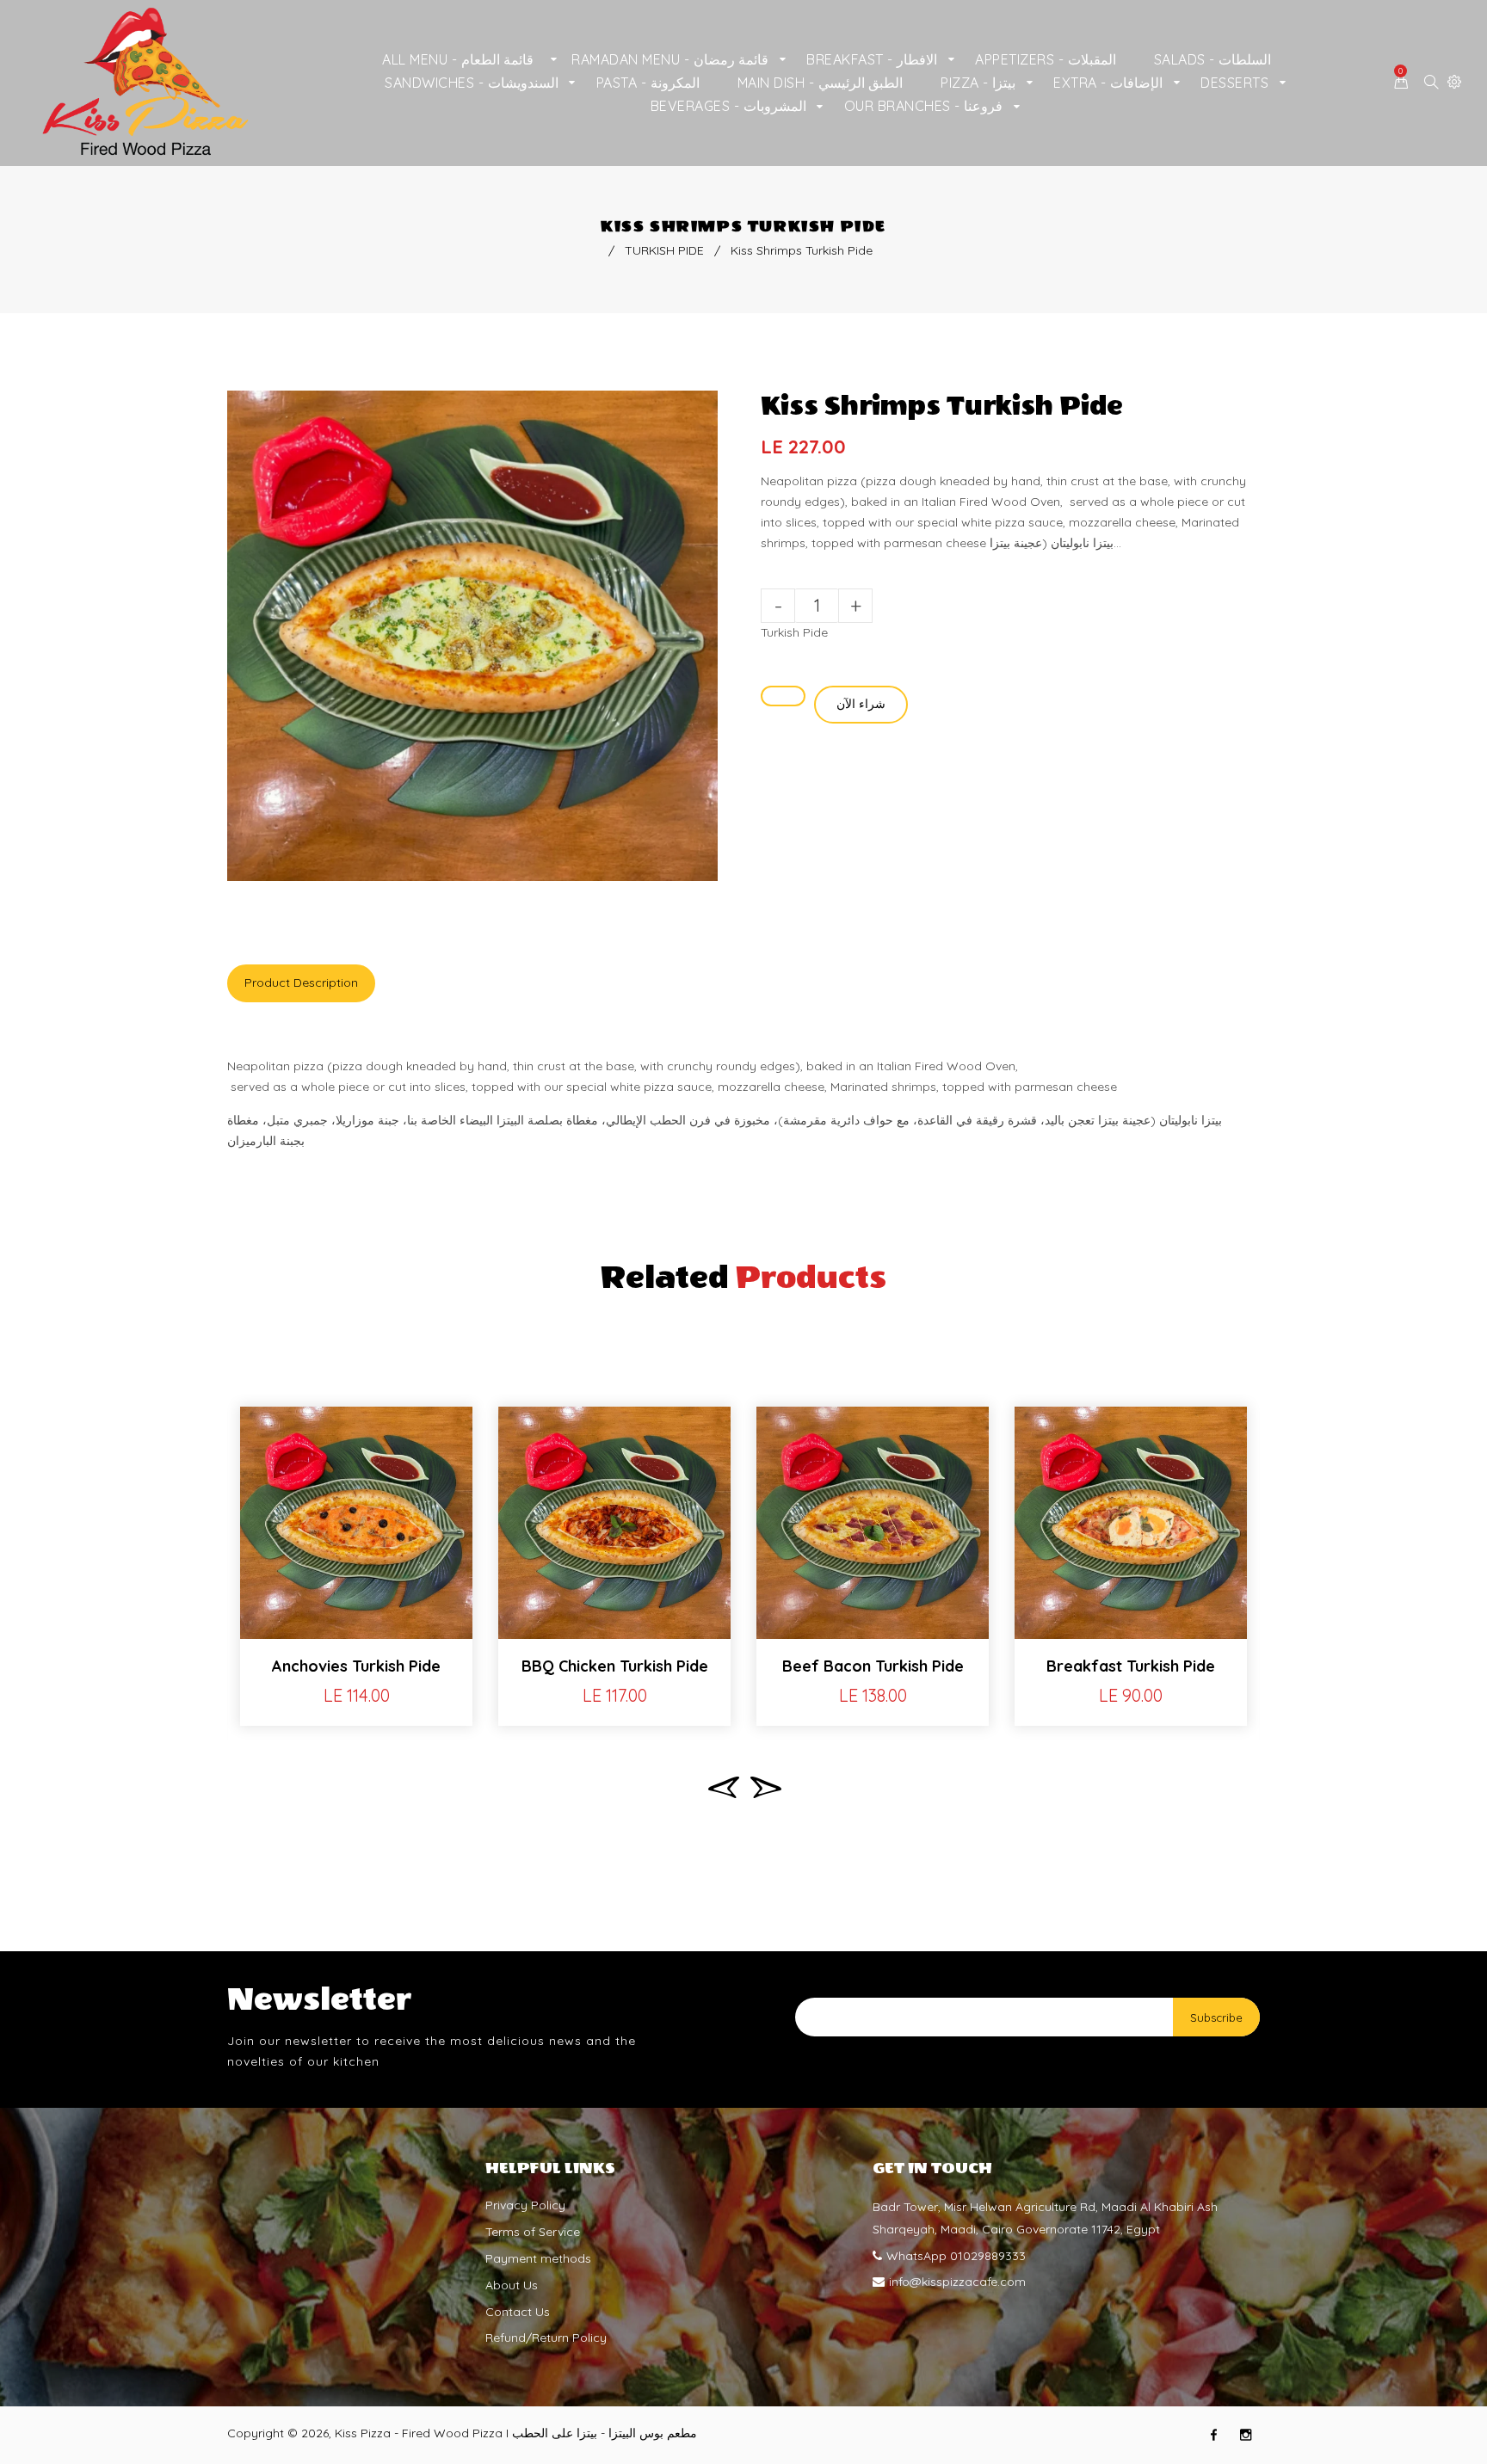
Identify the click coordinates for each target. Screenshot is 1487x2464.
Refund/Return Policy (546, 2338)
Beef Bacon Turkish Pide (873, 1666)
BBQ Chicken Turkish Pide (615, 1666)
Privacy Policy (525, 2205)
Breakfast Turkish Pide (1131, 1666)
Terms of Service (533, 2232)
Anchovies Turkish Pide (356, 1666)
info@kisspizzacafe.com (957, 2282)
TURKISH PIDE (664, 250)
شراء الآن (861, 704)
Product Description (301, 983)
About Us (512, 2285)
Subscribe (1216, 2017)
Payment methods (538, 2258)
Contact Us (518, 2312)
